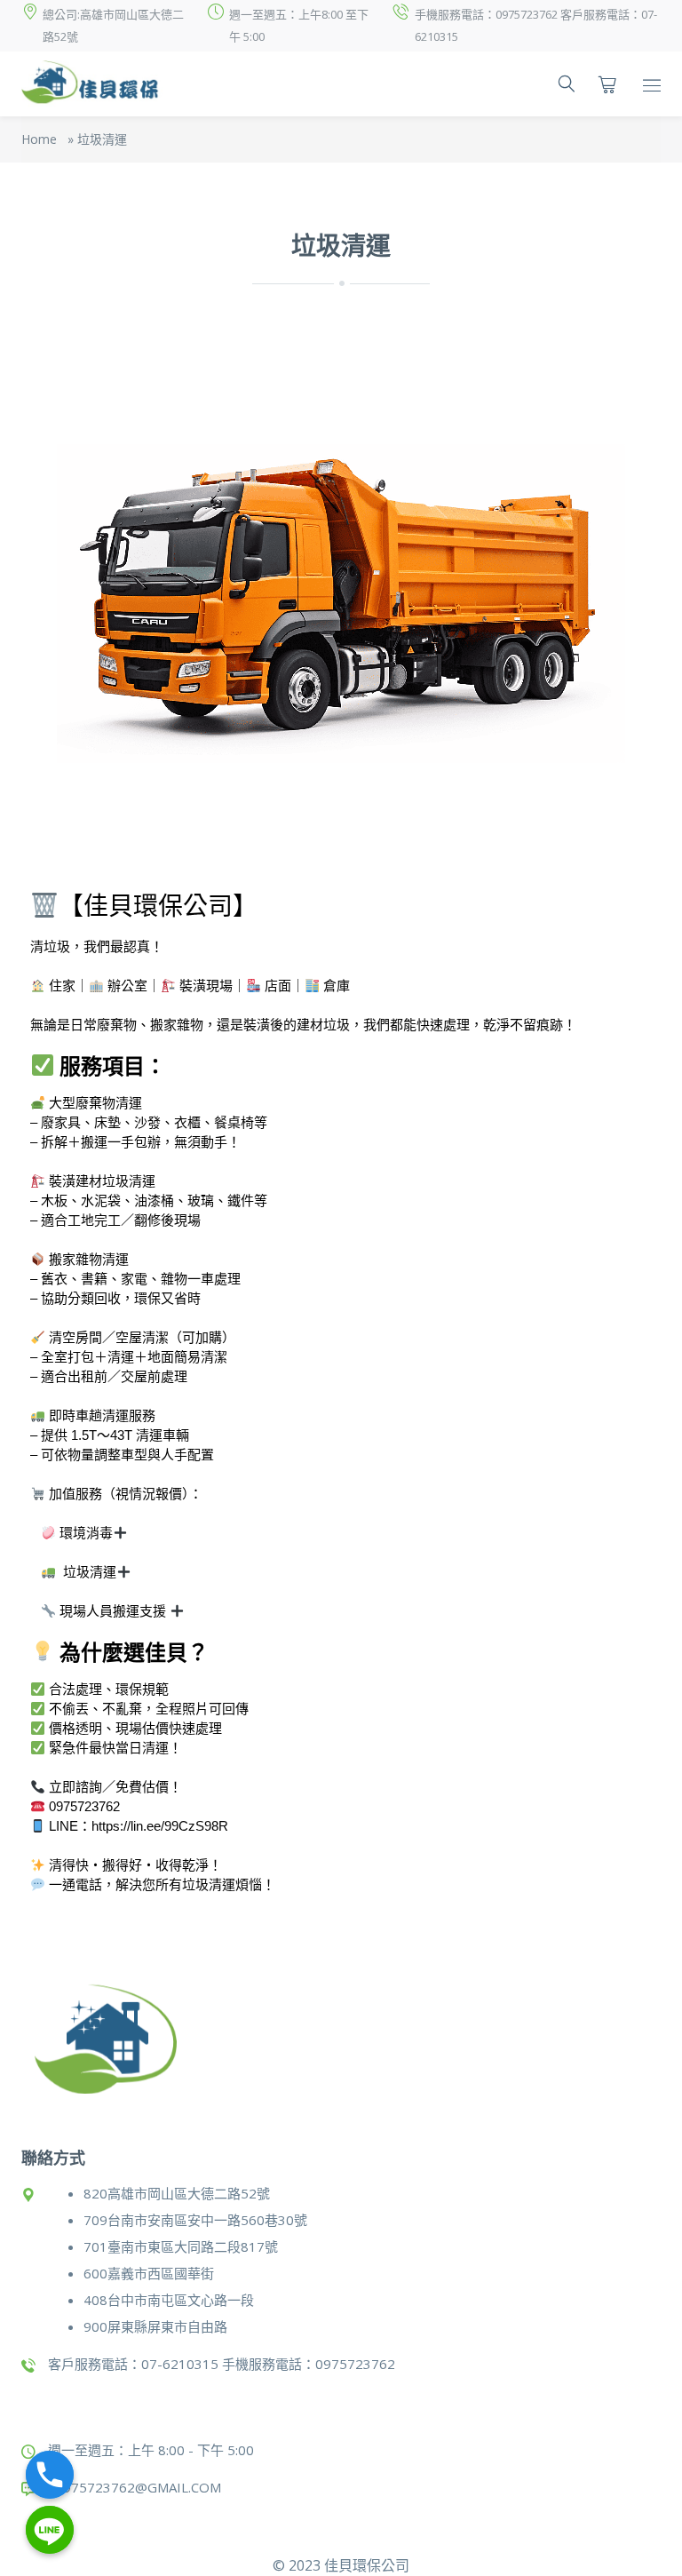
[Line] (50, 2530)
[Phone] (50, 2475)
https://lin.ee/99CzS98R (160, 1826)
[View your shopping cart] (607, 84)
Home (39, 139)
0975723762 (84, 1806)
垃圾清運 (90, 1572)
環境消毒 (86, 1533)
